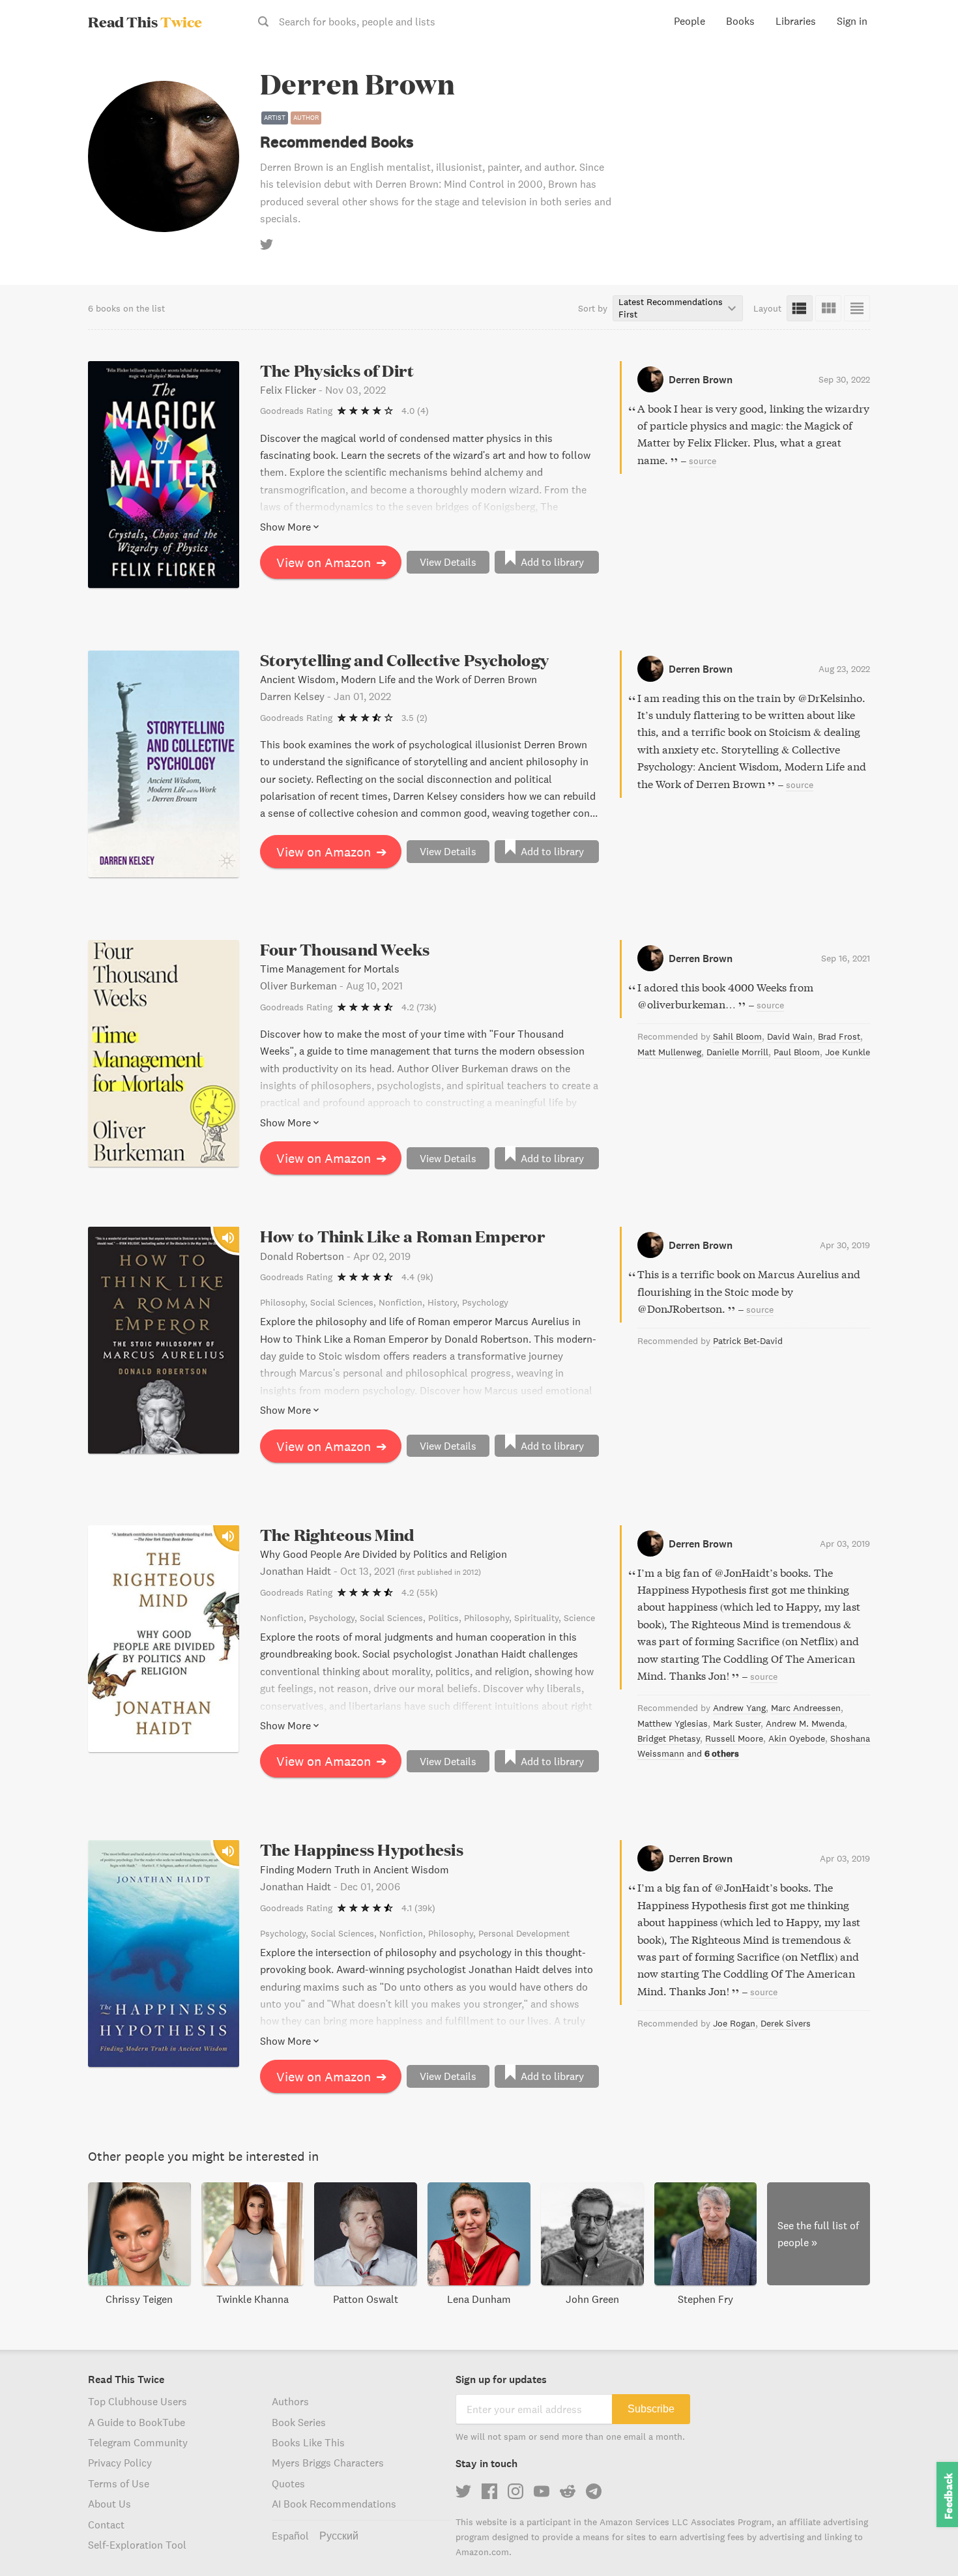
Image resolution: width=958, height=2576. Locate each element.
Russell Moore (734, 1738)
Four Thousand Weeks (345, 949)
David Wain (790, 1036)
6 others (722, 1753)
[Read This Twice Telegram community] (594, 2491)
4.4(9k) (417, 1277)
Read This (145, 22)
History (442, 1302)
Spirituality (536, 1618)
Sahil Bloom (737, 1036)
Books (740, 21)
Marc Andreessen (806, 1708)
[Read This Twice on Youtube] (542, 2491)
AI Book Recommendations (334, 2504)
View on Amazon (332, 562)
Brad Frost (839, 1036)
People (689, 21)
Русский (339, 2536)
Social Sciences (342, 1302)
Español (290, 2536)
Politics (443, 1618)
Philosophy (283, 1302)
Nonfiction (400, 1302)
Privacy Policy (120, 2463)
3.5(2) (414, 718)
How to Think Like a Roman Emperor (402, 1236)
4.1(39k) (418, 1908)
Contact (106, 2525)
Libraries (796, 21)
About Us (109, 2504)
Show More (285, 527)
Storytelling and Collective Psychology (404, 660)
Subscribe (651, 2409)
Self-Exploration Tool (137, 2545)
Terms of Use (119, 2483)
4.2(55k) (420, 1592)
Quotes (288, 2483)
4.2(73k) (419, 1007)
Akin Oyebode (797, 1738)
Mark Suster (737, 1723)
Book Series (299, 2422)
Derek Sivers (786, 2023)
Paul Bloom (797, 1052)
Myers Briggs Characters (328, 2463)
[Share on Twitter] (927, 65)
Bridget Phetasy (669, 1738)
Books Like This (308, 2442)
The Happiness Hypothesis (362, 1850)
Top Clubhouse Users (138, 2401)
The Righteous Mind (337, 1535)
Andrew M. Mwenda (805, 1723)
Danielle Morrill (737, 1052)
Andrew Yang (739, 1708)
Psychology (485, 1302)
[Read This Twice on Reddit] (568, 2491)
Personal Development (524, 1933)
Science (579, 1618)
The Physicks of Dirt (337, 371)
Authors (290, 2401)
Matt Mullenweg (669, 1052)
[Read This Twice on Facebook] (489, 2491)
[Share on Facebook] (927, 89)
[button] (924, 2542)
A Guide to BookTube (137, 2422)
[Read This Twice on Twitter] (463, 2491)
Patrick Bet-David (748, 1341)
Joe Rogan (734, 2023)
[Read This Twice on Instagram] (515, 2491)
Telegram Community (138, 2442)
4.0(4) (415, 411)
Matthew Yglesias (673, 1723)
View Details (448, 562)
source (703, 461)
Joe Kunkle (848, 1052)
